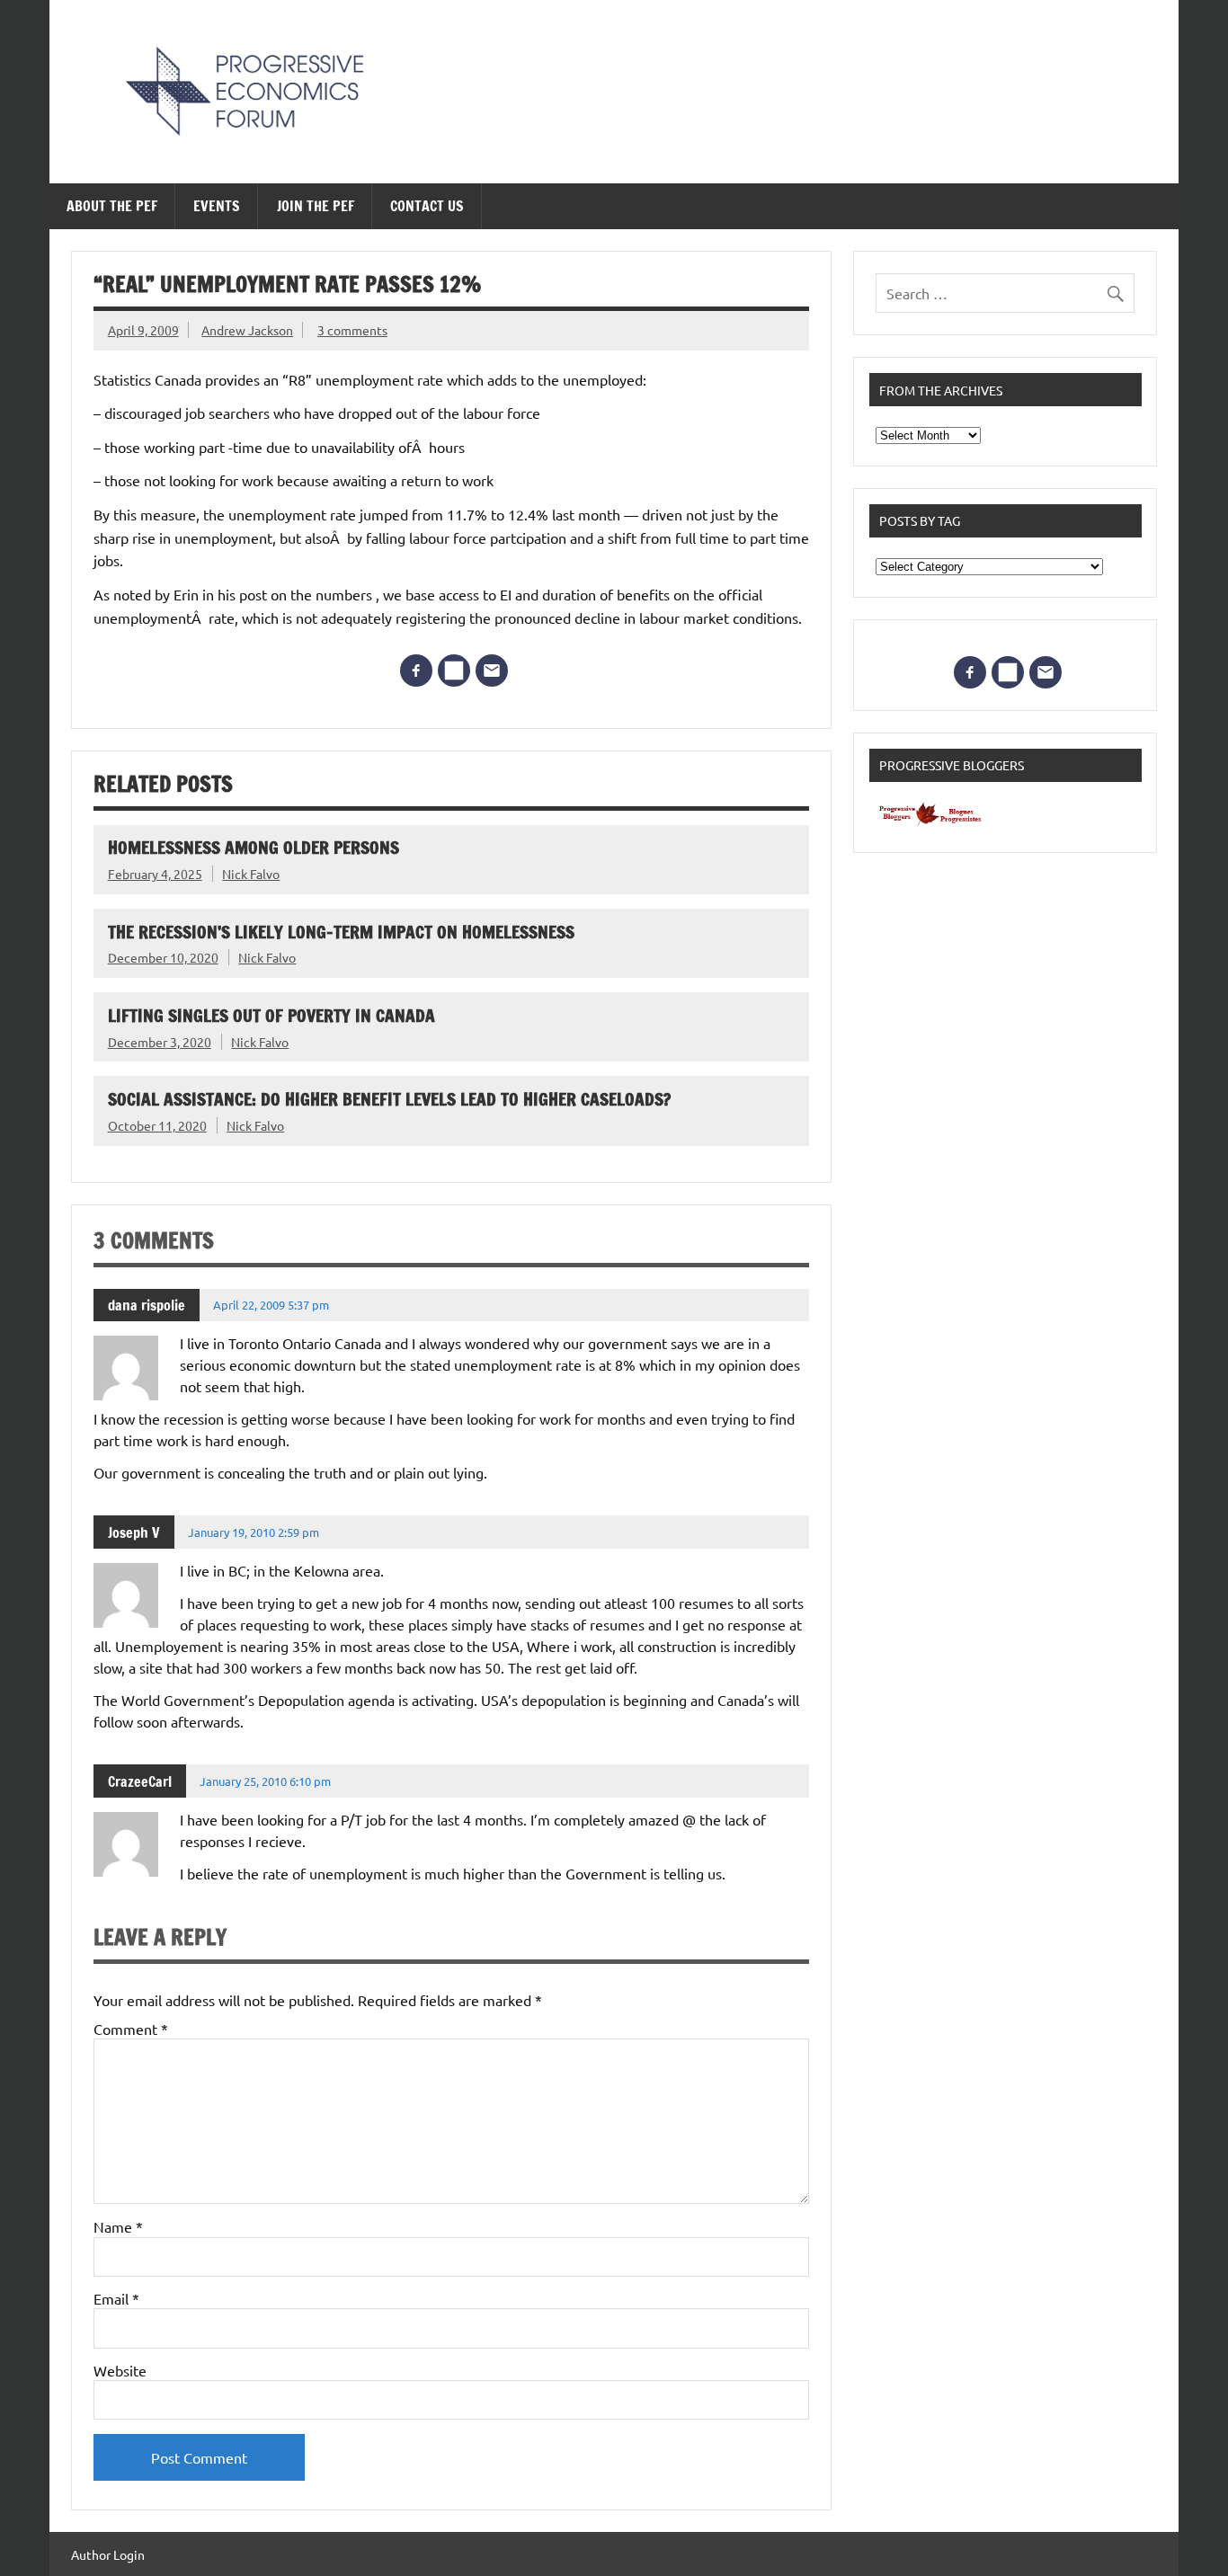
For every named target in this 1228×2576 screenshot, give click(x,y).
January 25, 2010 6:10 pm (265, 1781)
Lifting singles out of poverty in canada (271, 1015)
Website (120, 2370)
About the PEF (112, 206)
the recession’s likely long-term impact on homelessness (341, 932)
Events (217, 206)
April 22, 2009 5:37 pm (271, 1305)
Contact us (427, 206)
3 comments (352, 330)
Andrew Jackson (247, 330)
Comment (131, 2029)
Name (118, 2226)
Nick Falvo (251, 874)
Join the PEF (316, 206)
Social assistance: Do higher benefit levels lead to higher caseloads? (389, 1099)
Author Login (108, 2554)
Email (116, 2298)
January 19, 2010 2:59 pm (254, 1532)
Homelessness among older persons (254, 847)
